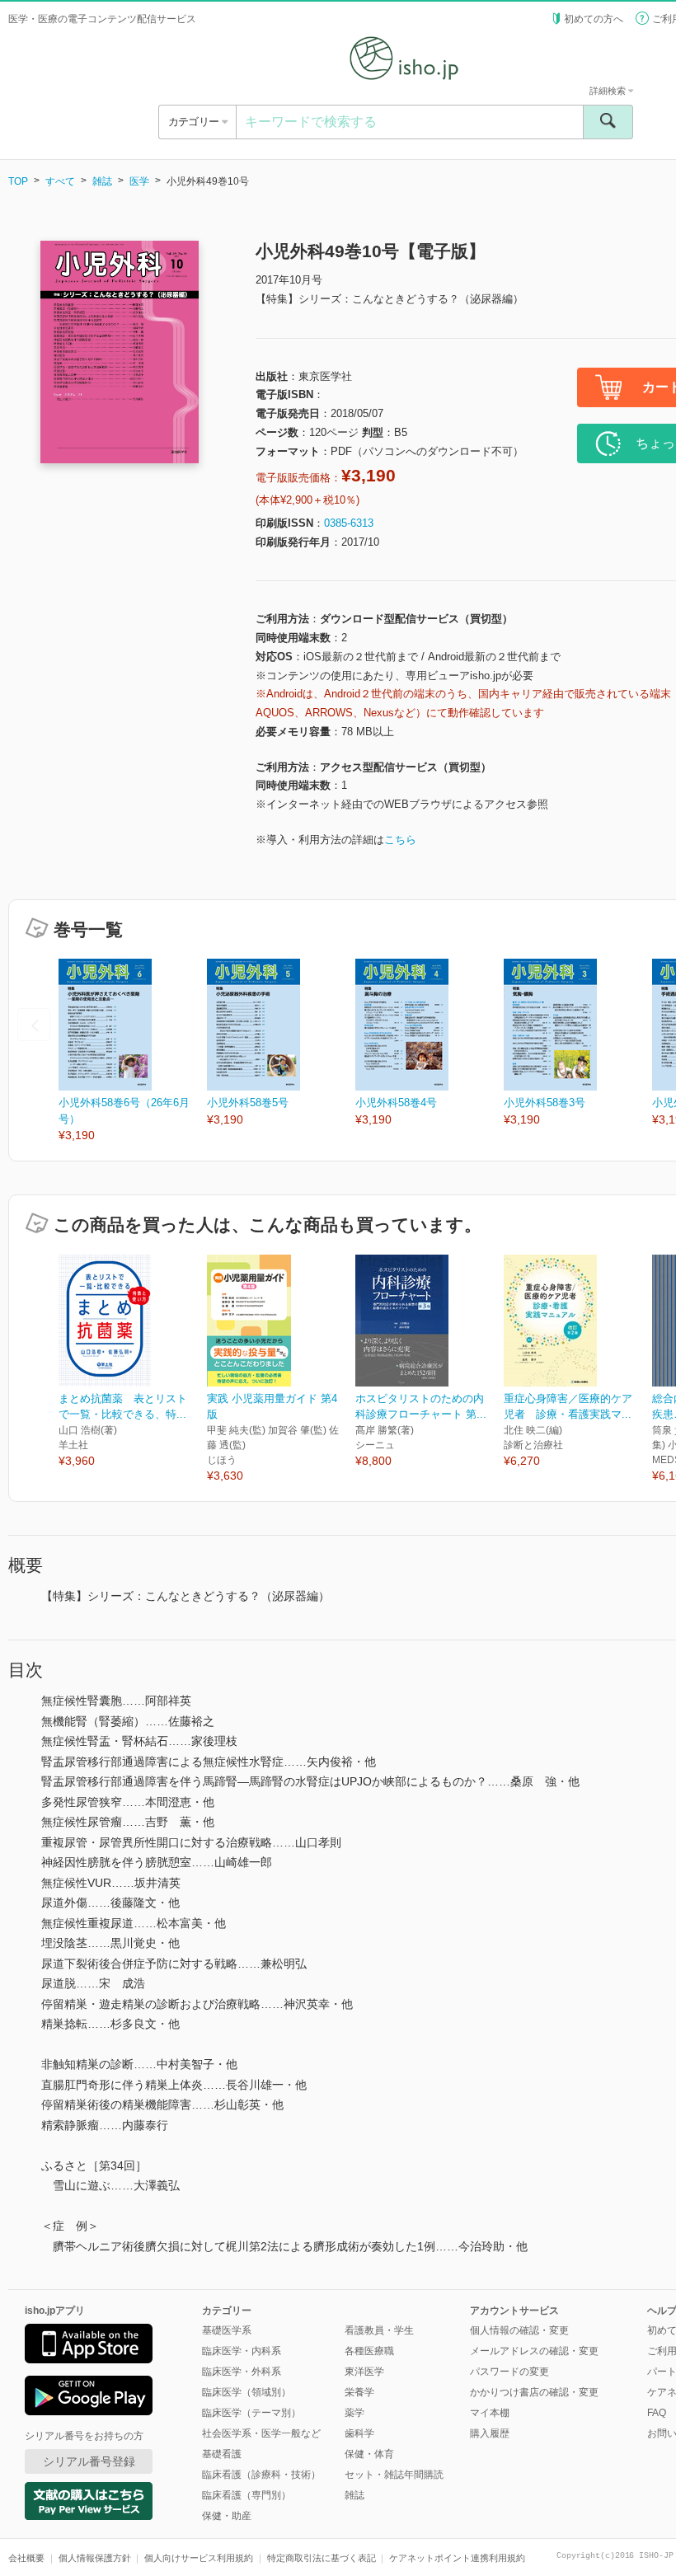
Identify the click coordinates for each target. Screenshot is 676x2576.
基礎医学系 (227, 2330)
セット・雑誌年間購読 (394, 2475)
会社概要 (26, 2558)
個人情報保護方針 (95, 2558)
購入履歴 (490, 2433)
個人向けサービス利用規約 (199, 2558)
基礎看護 (222, 2454)
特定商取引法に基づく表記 (322, 2558)
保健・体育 (369, 2454)
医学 (139, 181)
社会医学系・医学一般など (261, 2433)
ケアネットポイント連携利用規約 (457, 2558)
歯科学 (359, 2433)
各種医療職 (369, 2351)
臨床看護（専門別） (246, 2495)
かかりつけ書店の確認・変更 (534, 2392)
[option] (133, 1051)
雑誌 (102, 181)
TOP (18, 181)
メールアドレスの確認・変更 (534, 2351)
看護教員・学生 (379, 2330)
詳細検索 (609, 91)
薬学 (354, 2413)
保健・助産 (227, 2516)
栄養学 (359, 2392)
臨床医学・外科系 (242, 2372)
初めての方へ (594, 19)
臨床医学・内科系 (242, 2351)
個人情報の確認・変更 (519, 2330)
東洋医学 (364, 2372)
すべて (60, 181)
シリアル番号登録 (89, 2461)
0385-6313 (349, 523)
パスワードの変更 (509, 2372)
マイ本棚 (490, 2413)
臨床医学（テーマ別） (251, 2413)
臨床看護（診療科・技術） (261, 2475)
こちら (400, 840)
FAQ (657, 2413)
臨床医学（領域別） (246, 2392)
